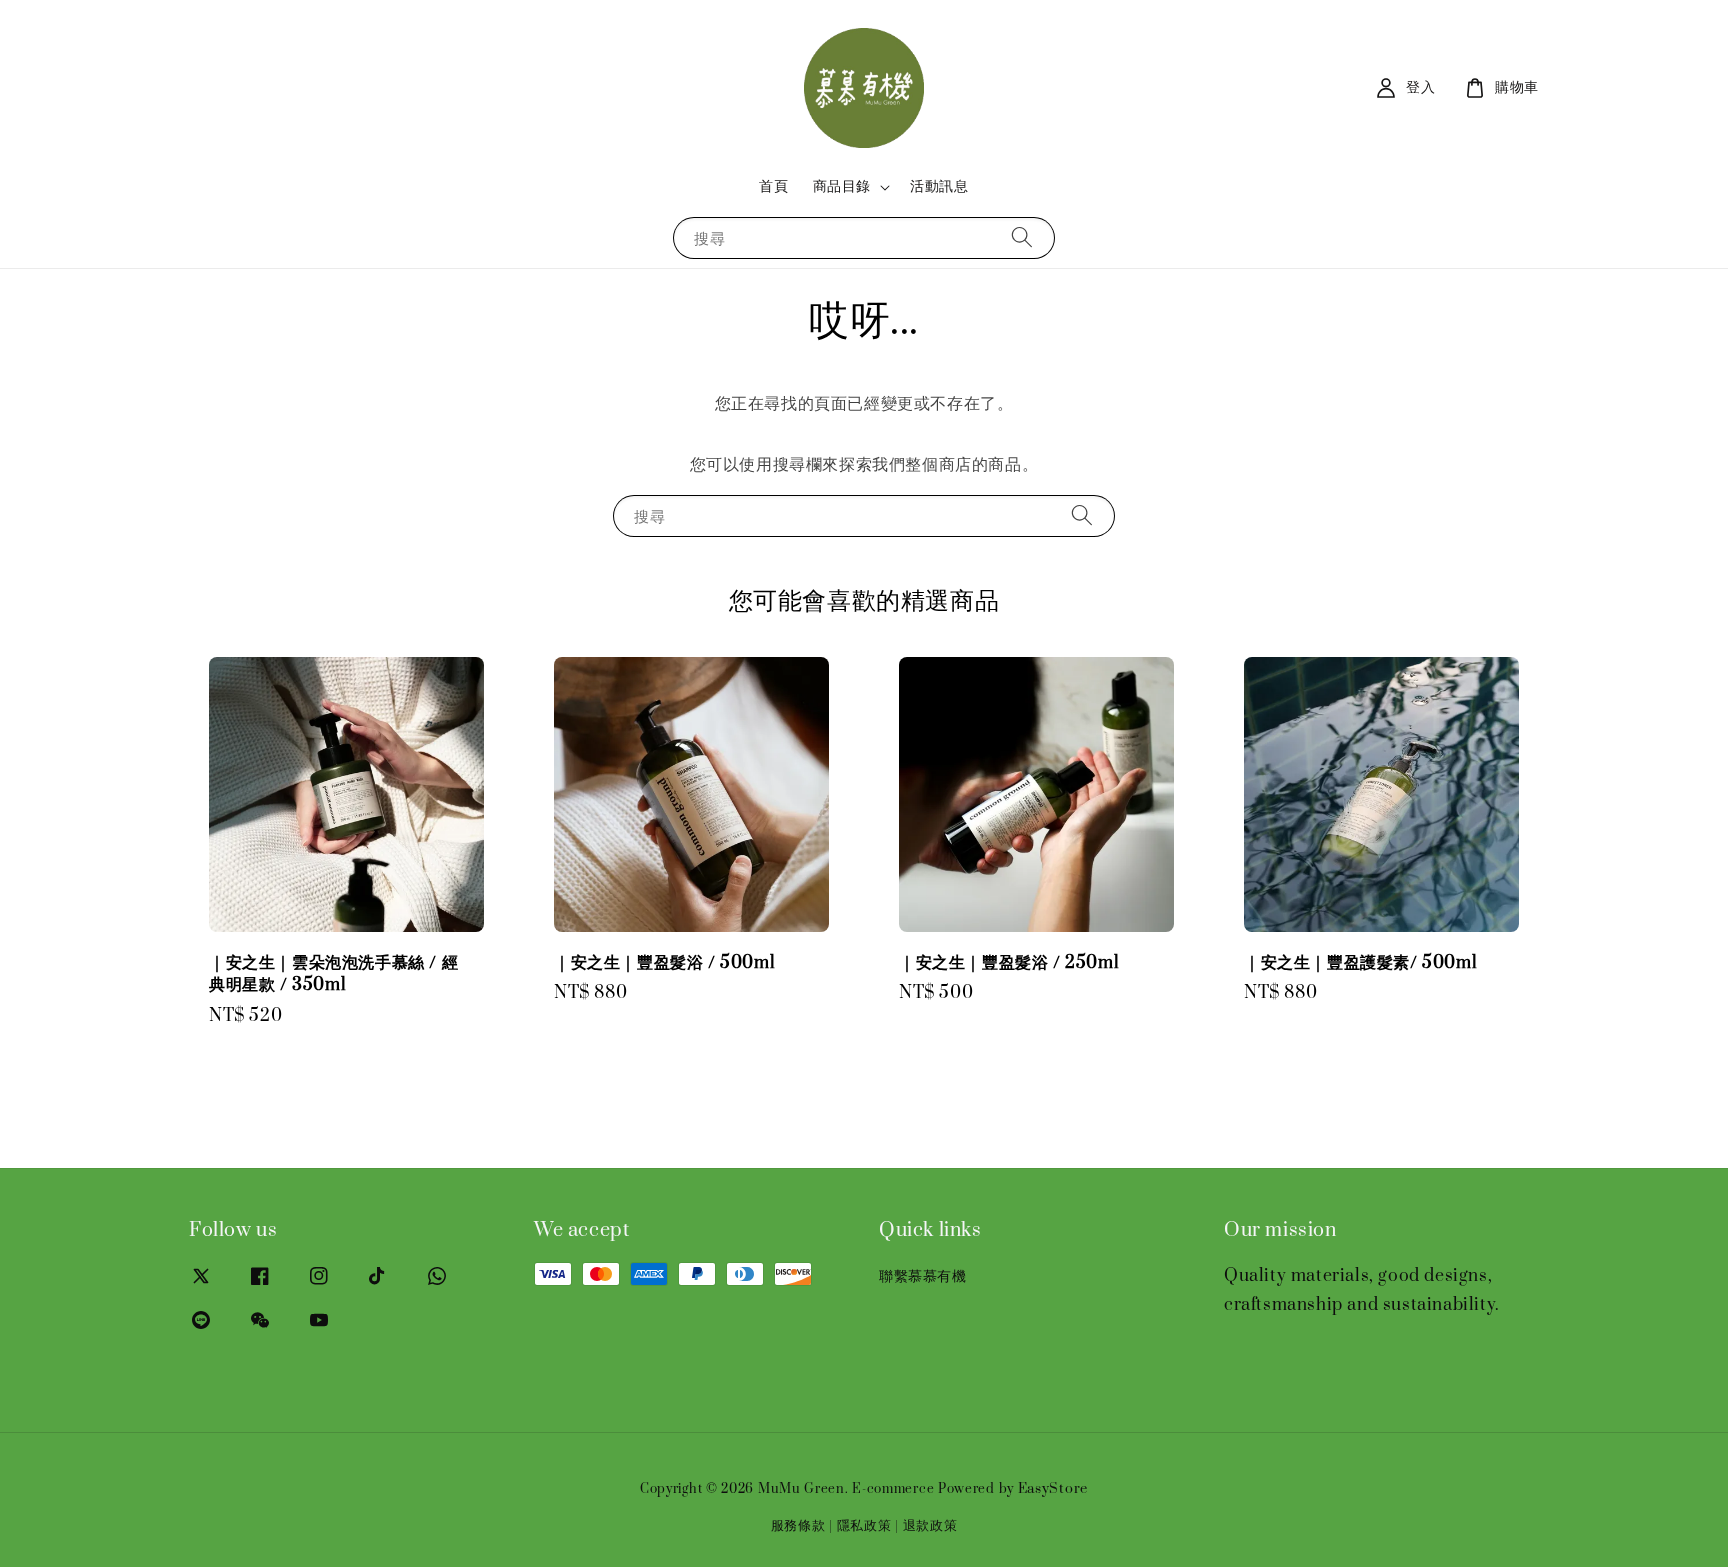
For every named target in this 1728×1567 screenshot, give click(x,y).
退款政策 (930, 1526)
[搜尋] (1022, 237)
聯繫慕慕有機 (923, 1277)
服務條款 (798, 1526)
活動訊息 (939, 186)
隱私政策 (864, 1526)
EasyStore (1053, 1489)
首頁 (773, 186)
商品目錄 (842, 187)
